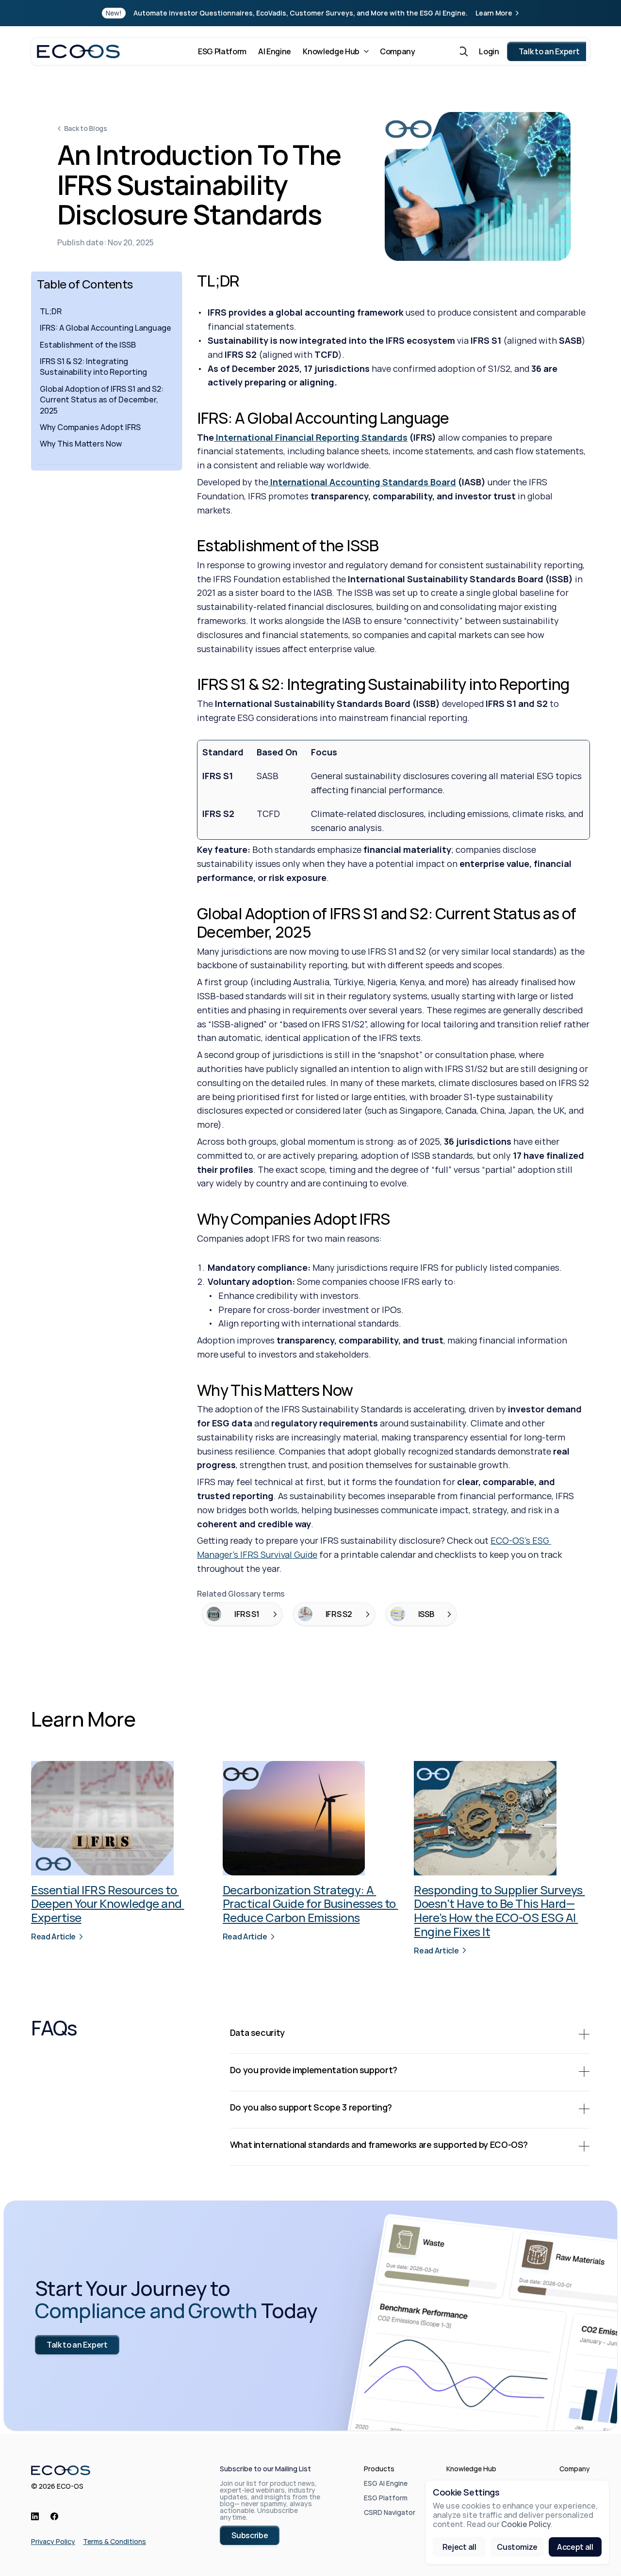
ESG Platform (386, 2498)
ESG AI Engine (386, 2483)
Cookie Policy (526, 2525)
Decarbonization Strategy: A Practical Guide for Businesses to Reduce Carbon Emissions (310, 1904)
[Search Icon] (463, 51)
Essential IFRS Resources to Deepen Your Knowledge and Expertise (108, 1904)
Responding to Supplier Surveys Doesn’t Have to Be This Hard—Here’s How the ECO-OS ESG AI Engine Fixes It (499, 1911)
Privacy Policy (53, 2541)
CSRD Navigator (390, 2512)
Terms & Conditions (114, 2541)
